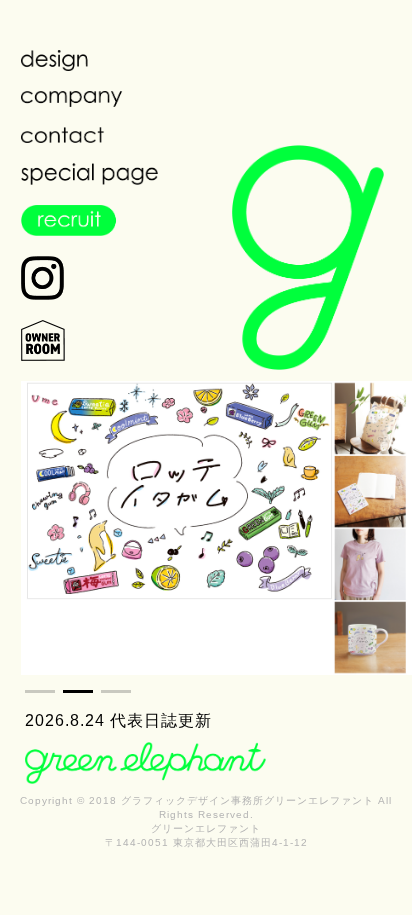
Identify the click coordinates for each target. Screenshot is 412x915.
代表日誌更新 (161, 720)
